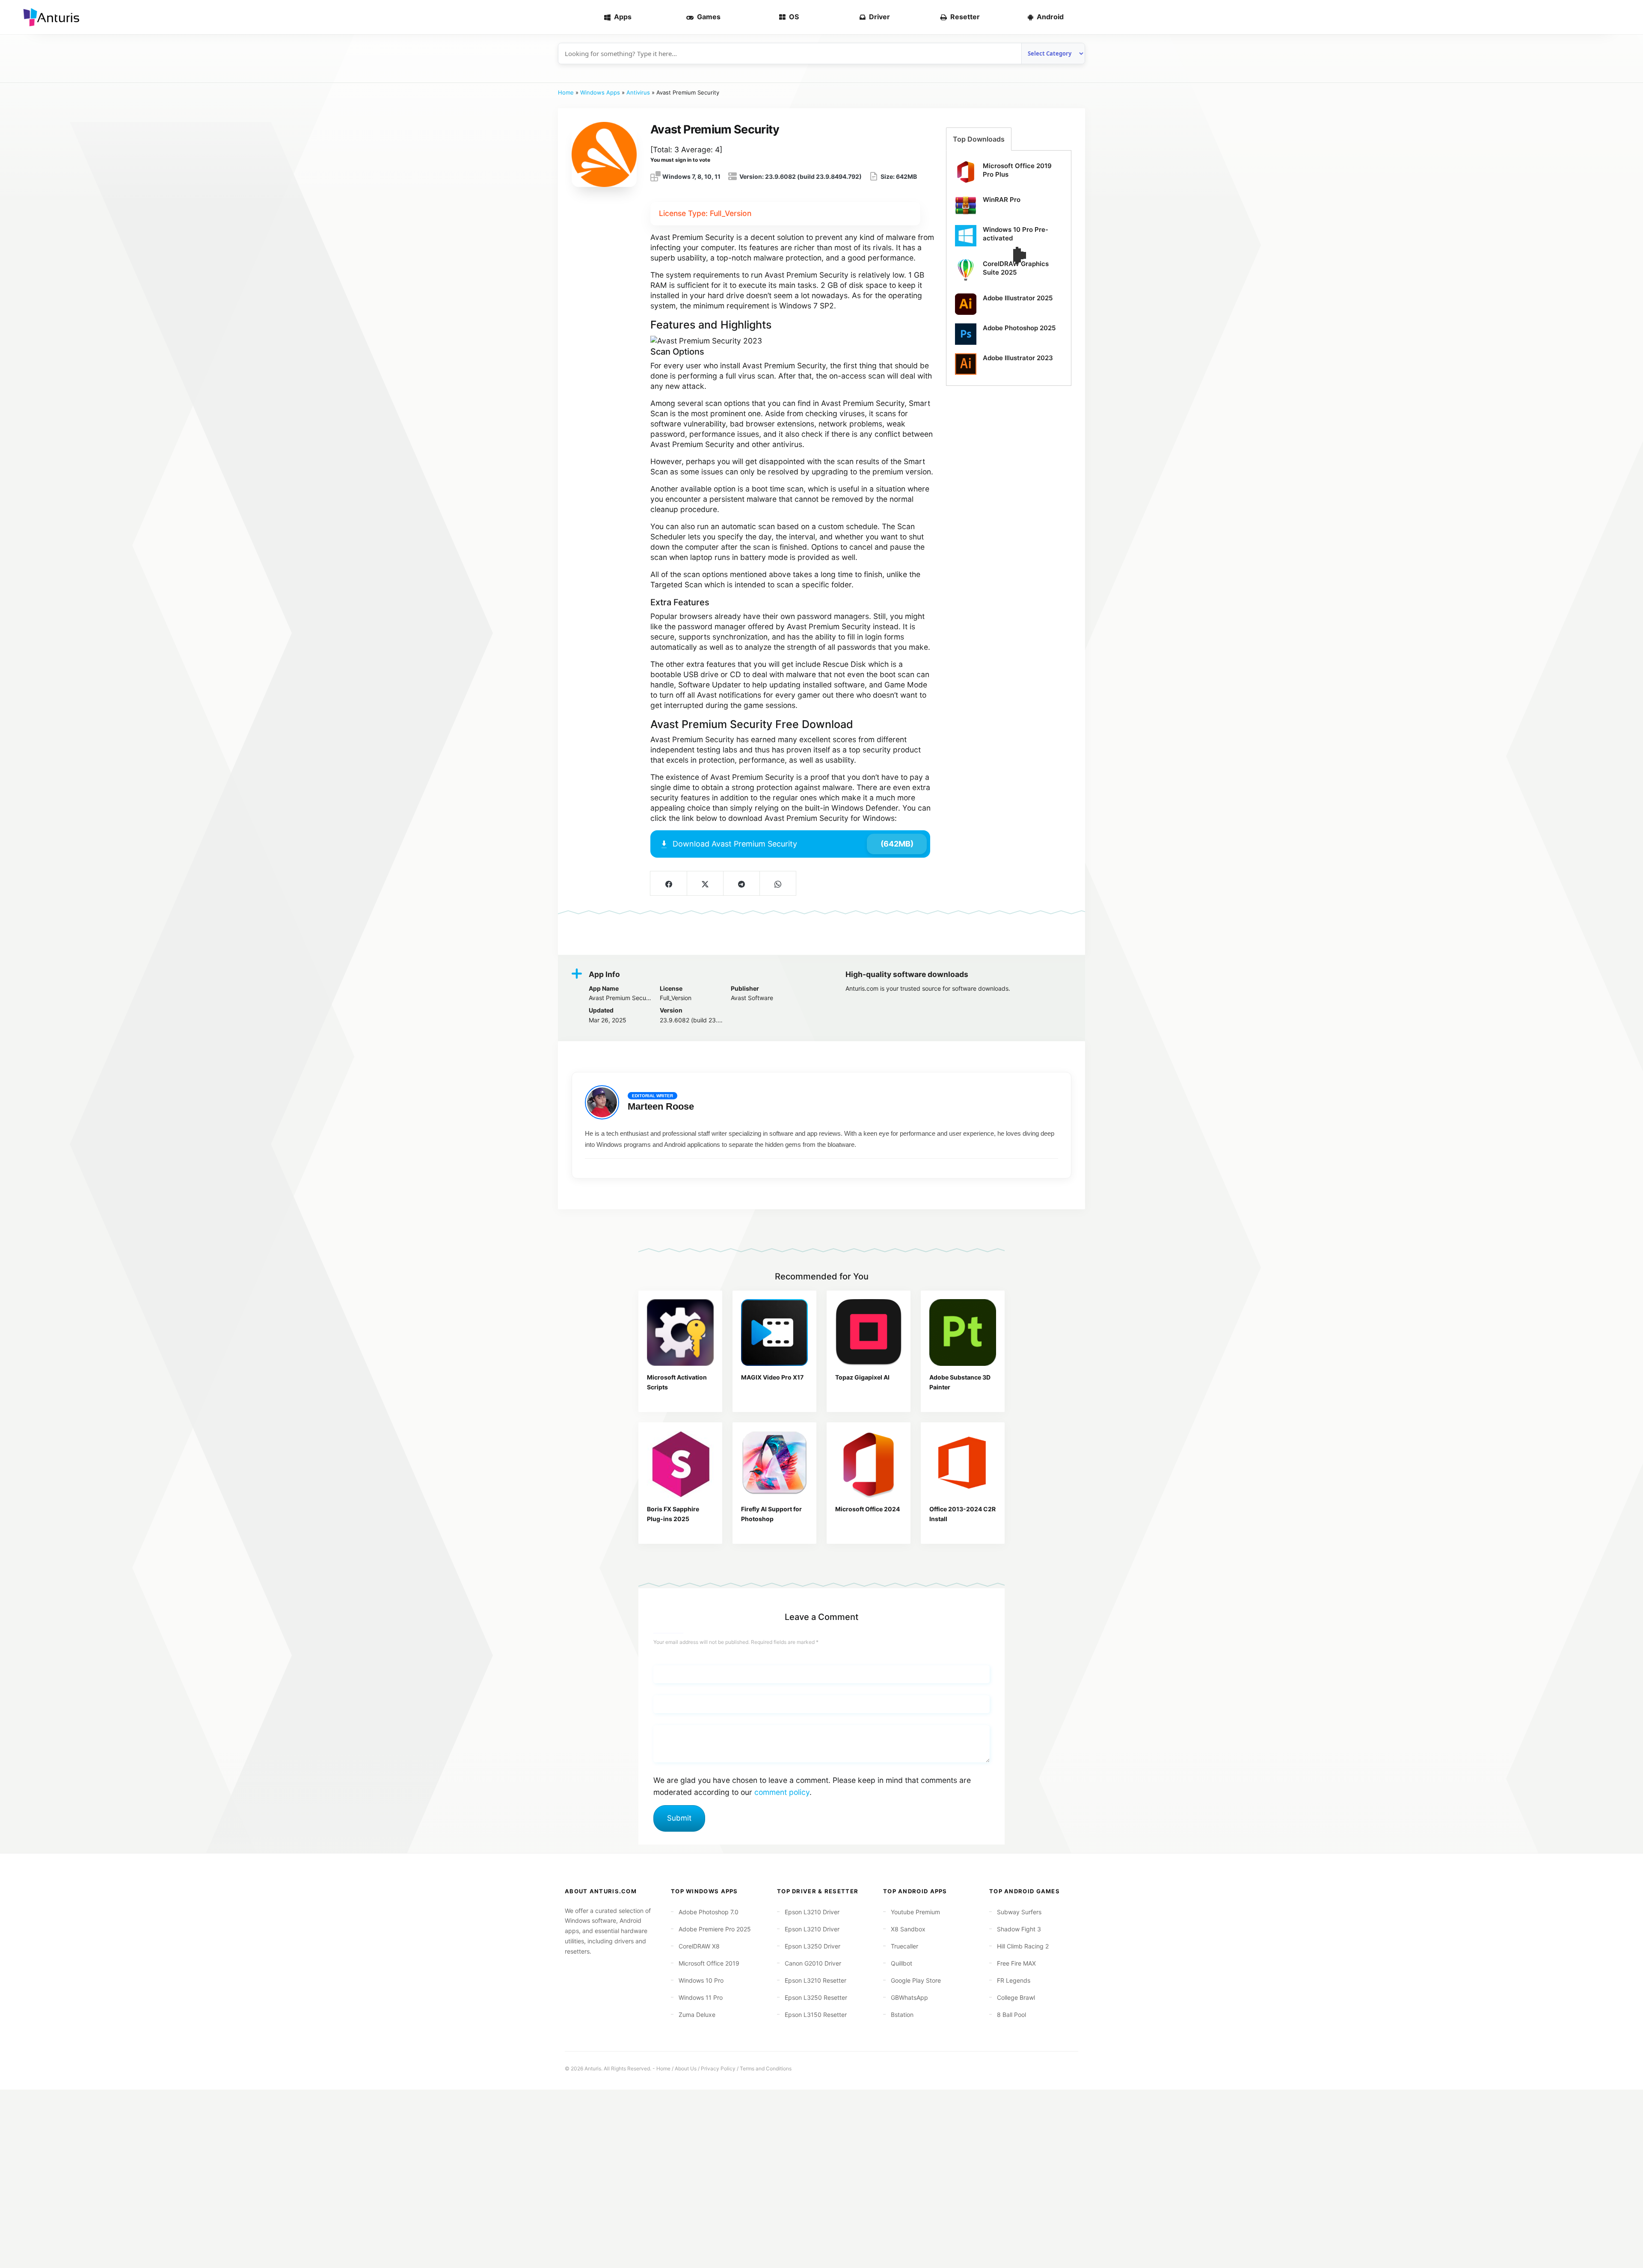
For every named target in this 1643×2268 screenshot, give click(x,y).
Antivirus (638, 92)
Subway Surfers (1019, 1912)
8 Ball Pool (1011, 2015)
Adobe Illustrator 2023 (1018, 358)
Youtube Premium (915, 1912)
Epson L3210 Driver (812, 1912)
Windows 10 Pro (701, 1980)
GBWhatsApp (909, 1997)
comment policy (782, 1792)
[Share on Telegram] (741, 883)
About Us (686, 2068)
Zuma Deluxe (697, 2015)
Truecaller (905, 1946)
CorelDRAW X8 (699, 1946)
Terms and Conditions (766, 2068)
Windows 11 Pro (701, 1997)
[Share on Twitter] (705, 883)
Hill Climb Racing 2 (1023, 1946)
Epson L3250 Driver (813, 1946)
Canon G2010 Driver (813, 1963)
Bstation (902, 2015)
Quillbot (902, 1963)
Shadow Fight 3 (1019, 1929)
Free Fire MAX (1016, 1963)
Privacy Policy (718, 2068)
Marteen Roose (661, 1106)
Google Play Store (916, 1980)
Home (566, 92)
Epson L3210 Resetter (816, 1980)
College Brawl (1016, 1997)
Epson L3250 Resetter (816, 1997)
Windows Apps (600, 92)
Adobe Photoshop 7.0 (709, 1912)
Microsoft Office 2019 (709, 1963)
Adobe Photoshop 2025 (1019, 328)
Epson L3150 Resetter (816, 2015)
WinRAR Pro (1002, 200)
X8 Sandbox (908, 1929)
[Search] (1622, 17)
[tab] (979, 139)
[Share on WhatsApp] (778, 883)
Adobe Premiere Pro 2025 (715, 1929)
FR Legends (1014, 1980)
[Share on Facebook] (669, 883)
